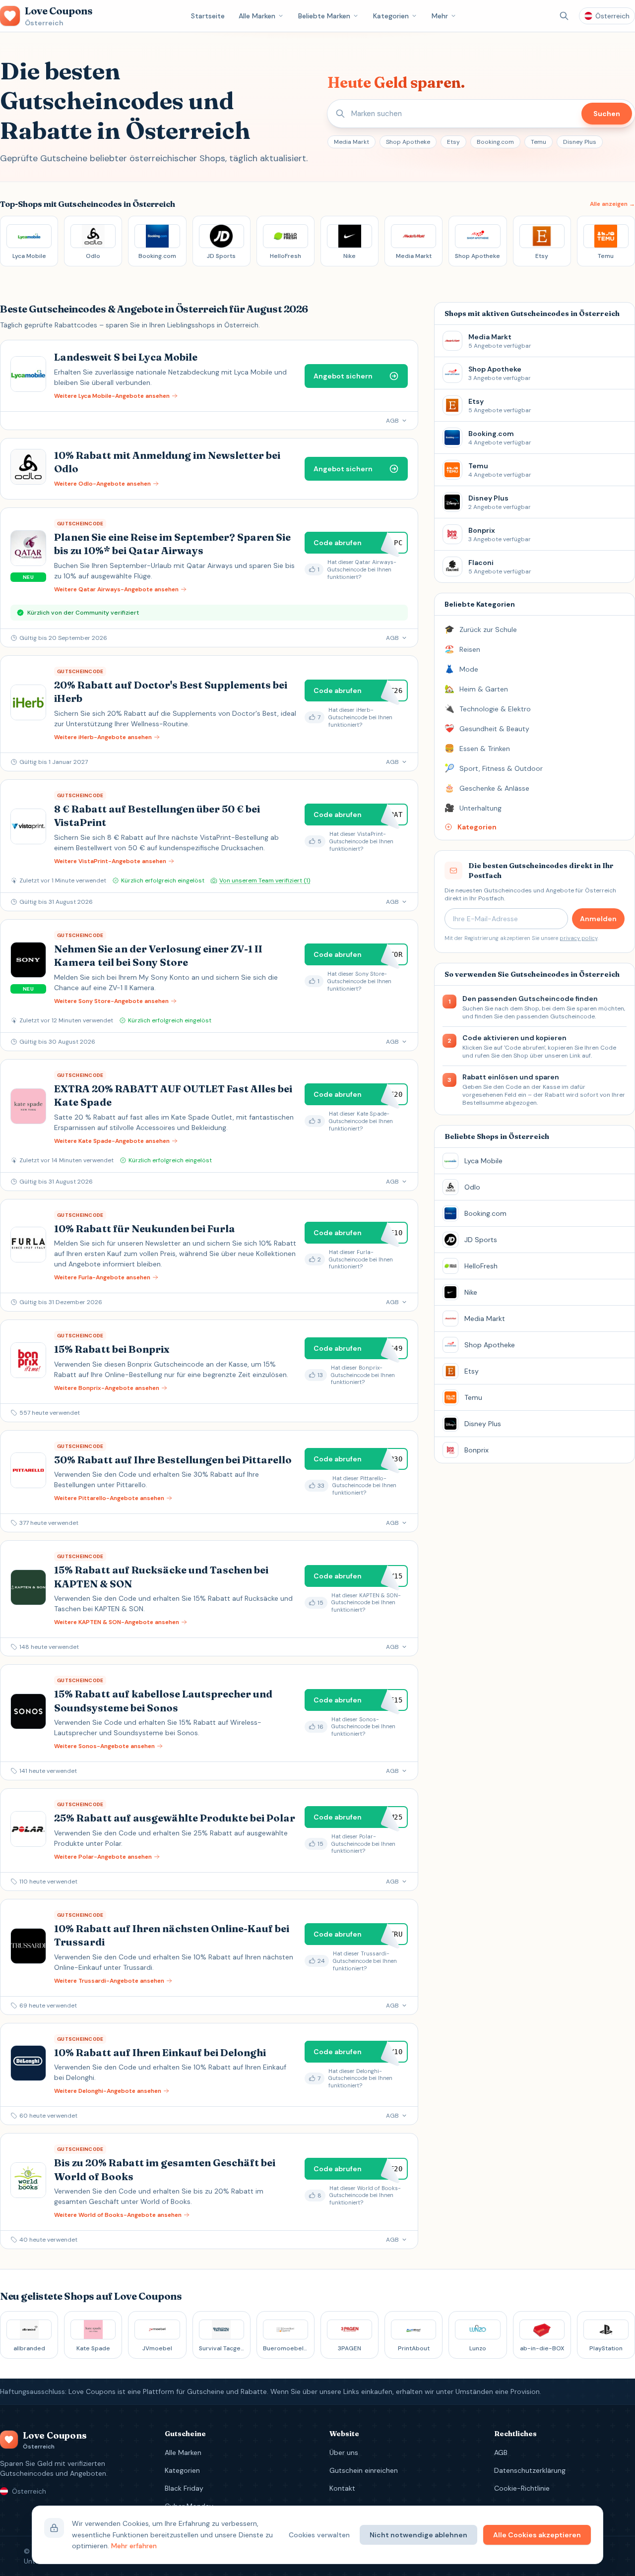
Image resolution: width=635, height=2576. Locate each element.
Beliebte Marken (324, 16)
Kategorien (391, 16)
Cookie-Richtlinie (522, 2488)
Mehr (440, 16)
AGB (501, 2452)
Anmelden (598, 919)
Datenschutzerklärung (530, 2470)
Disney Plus (580, 142)
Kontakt (342, 2488)
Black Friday (184, 2488)
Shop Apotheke (408, 142)
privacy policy (578, 938)
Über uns (344, 2452)
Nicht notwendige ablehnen (418, 2535)
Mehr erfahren (134, 2546)
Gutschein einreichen (364, 2470)
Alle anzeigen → (612, 204)
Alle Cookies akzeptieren (537, 2535)
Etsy (453, 142)
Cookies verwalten (319, 2535)
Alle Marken (257, 16)
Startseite (208, 16)
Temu (539, 142)
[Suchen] (564, 16)
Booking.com (495, 142)
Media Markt (351, 142)
